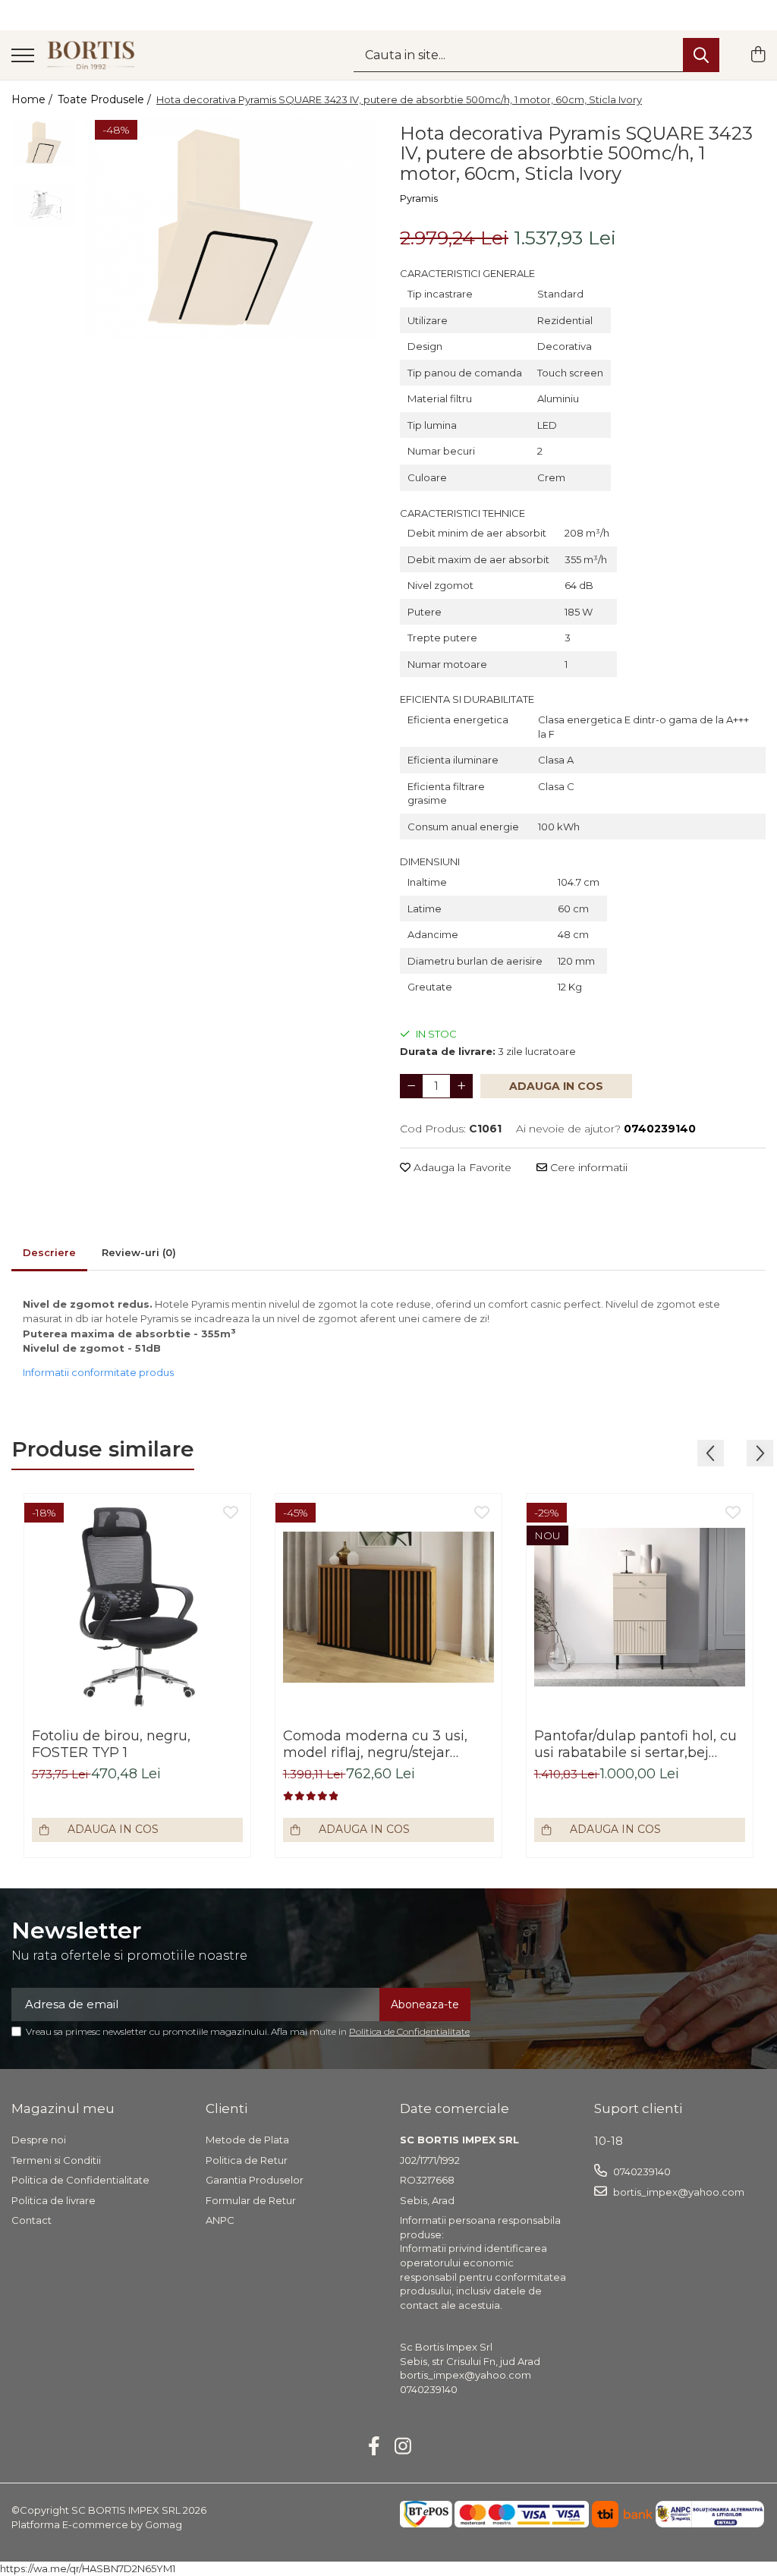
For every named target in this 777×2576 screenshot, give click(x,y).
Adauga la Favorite (461, 1167)
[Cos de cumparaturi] (758, 55)
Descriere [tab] (49, 1252)
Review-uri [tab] (139, 1252)
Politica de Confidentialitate (409, 2031)
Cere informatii (587, 1167)
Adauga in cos (556, 1086)
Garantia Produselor (255, 2180)
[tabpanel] (230, 228)
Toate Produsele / (106, 99)
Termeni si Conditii (56, 2160)
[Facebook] (374, 2447)
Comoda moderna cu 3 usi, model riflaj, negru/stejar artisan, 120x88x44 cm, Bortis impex (382, 1744)
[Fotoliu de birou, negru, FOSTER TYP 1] (137, 1607)
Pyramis (419, 198)
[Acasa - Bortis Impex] (91, 55)
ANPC (220, 2220)
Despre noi (39, 2140)
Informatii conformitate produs (98, 1372)
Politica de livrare (53, 2200)
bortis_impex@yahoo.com (678, 2192)
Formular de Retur (251, 2200)
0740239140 (641, 2171)
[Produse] (23, 57)
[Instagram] (403, 2447)
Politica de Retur (247, 2160)
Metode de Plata (247, 2140)
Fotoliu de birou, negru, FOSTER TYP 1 (111, 1744)
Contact (31, 2220)
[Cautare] (701, 55)
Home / (33, 99)
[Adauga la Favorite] (231, 1513)
